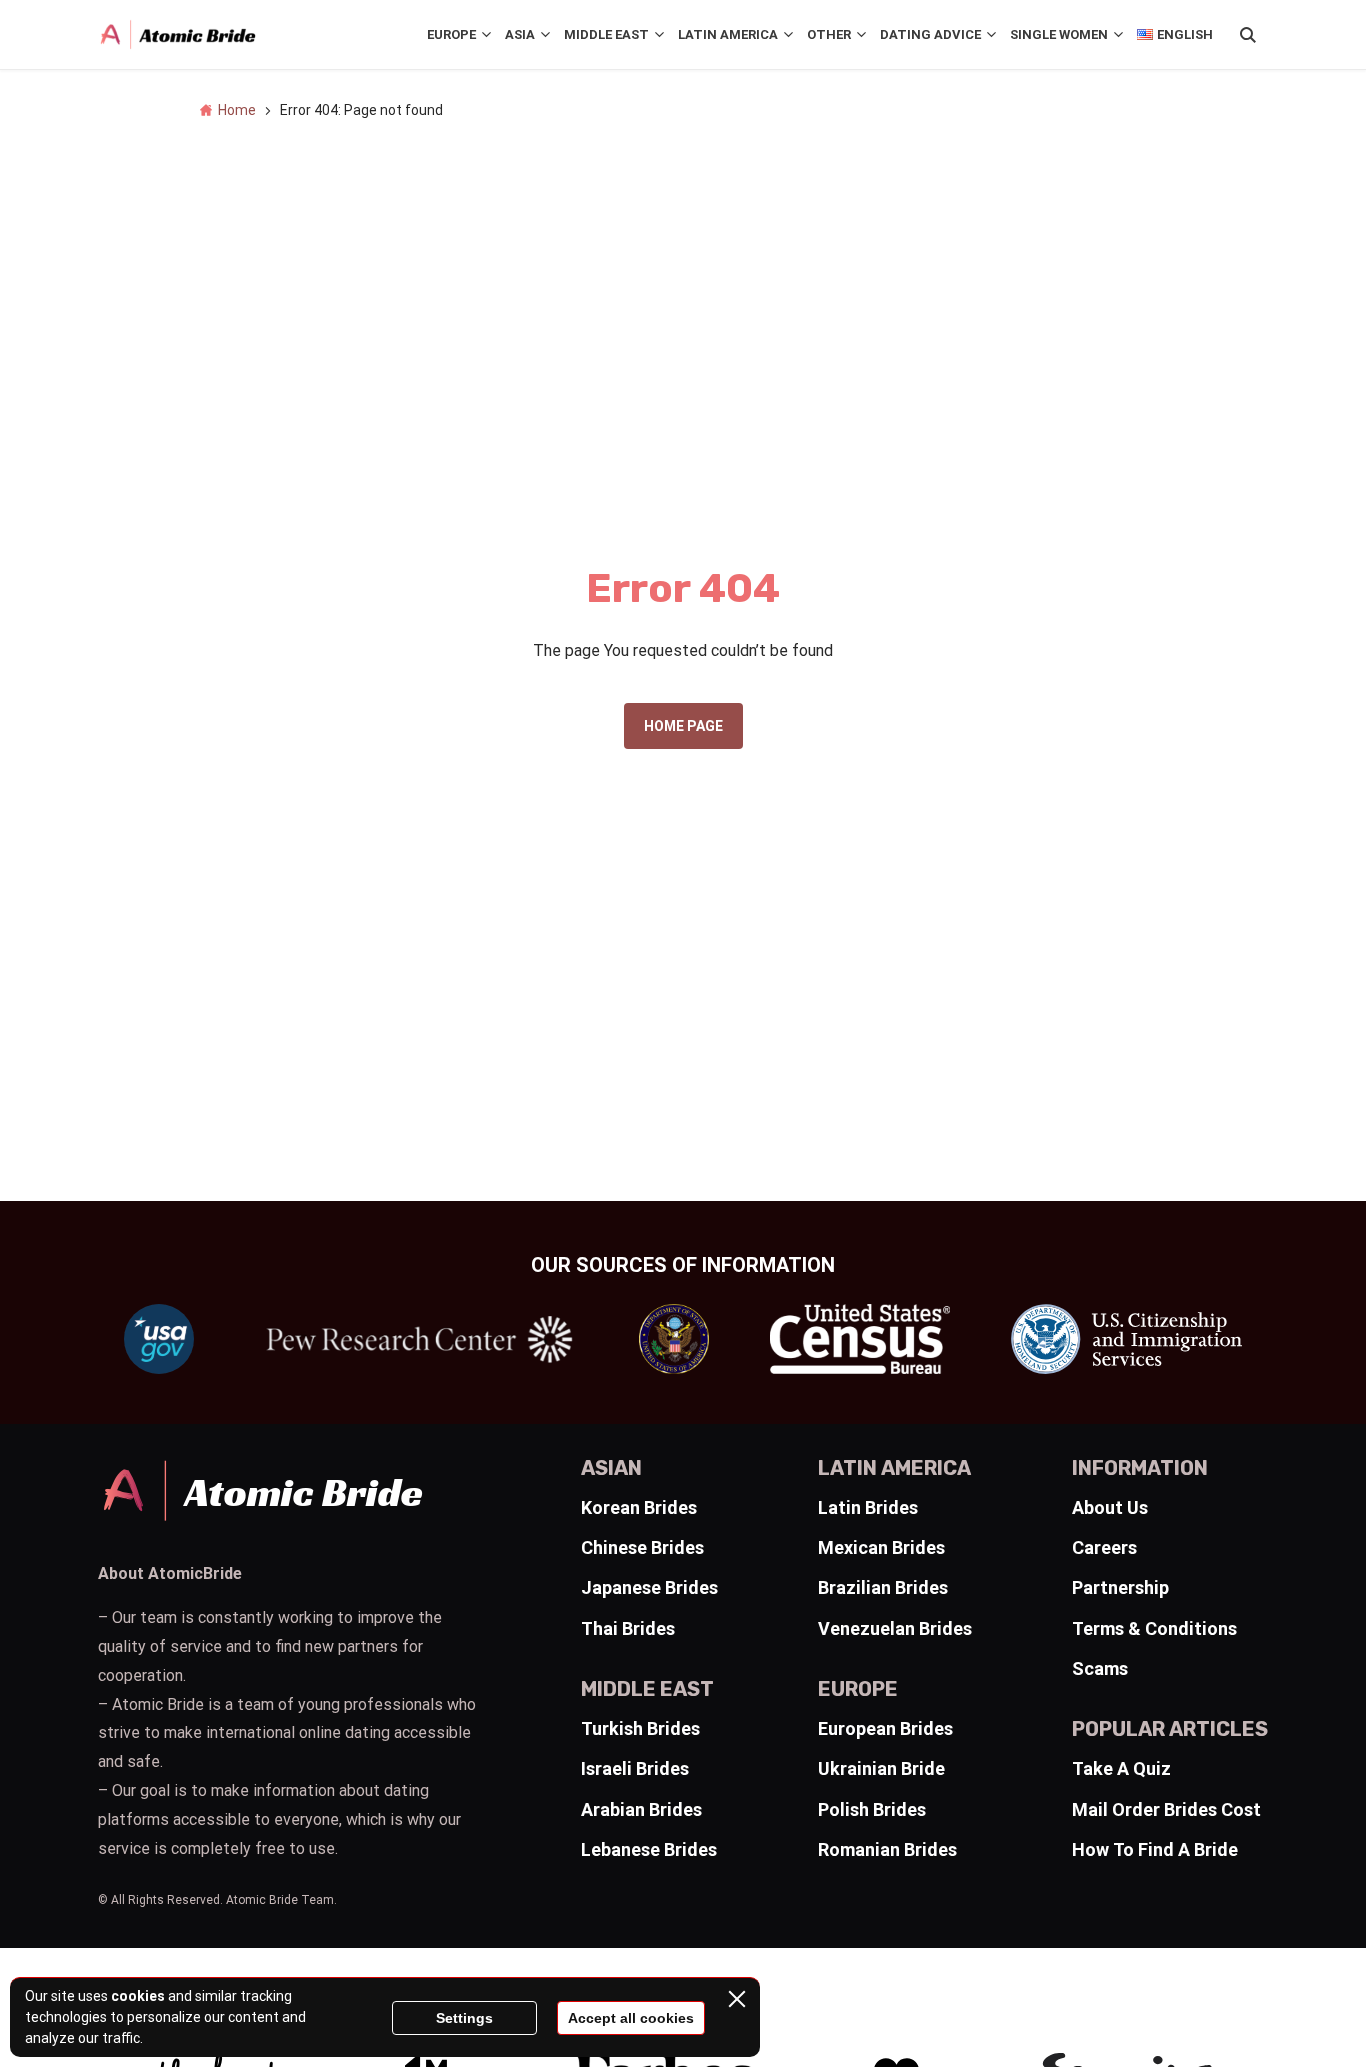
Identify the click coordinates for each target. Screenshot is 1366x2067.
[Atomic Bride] (178, 35)
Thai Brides (628, 1628)
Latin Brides (868, 1507)
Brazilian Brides (883, 1587)
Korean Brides (639, 1507)
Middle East (606, 34)
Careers (1104, 1547)
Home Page (683, 726)
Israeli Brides (635, 1768)
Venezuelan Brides (895, 1628)
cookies (138, 1996)
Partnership (1120, 1587)
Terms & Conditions (1154, 1628)
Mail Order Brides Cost (1166, 1809)
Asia (520, 34)
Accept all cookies (631, 2018)
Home (237, 110)
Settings (464, 2018)
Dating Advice (930, 34)
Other (829, 34)
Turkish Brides (640, 1728)
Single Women (1059, 34)
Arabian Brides (641, 1809)
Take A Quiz (1121, 1768)
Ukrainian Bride (881, 1768)
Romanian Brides (887, 1849)
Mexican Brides (881, 1547)
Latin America (728, 34)
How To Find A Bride (1155, 1849)
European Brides (885, 1728)
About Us (1110, 1507)
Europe (451, 34)
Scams (1100, 1668)
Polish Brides (872, 1809)
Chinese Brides (642, 1547)
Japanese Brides (649, 1587)
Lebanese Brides (649, 1849)
